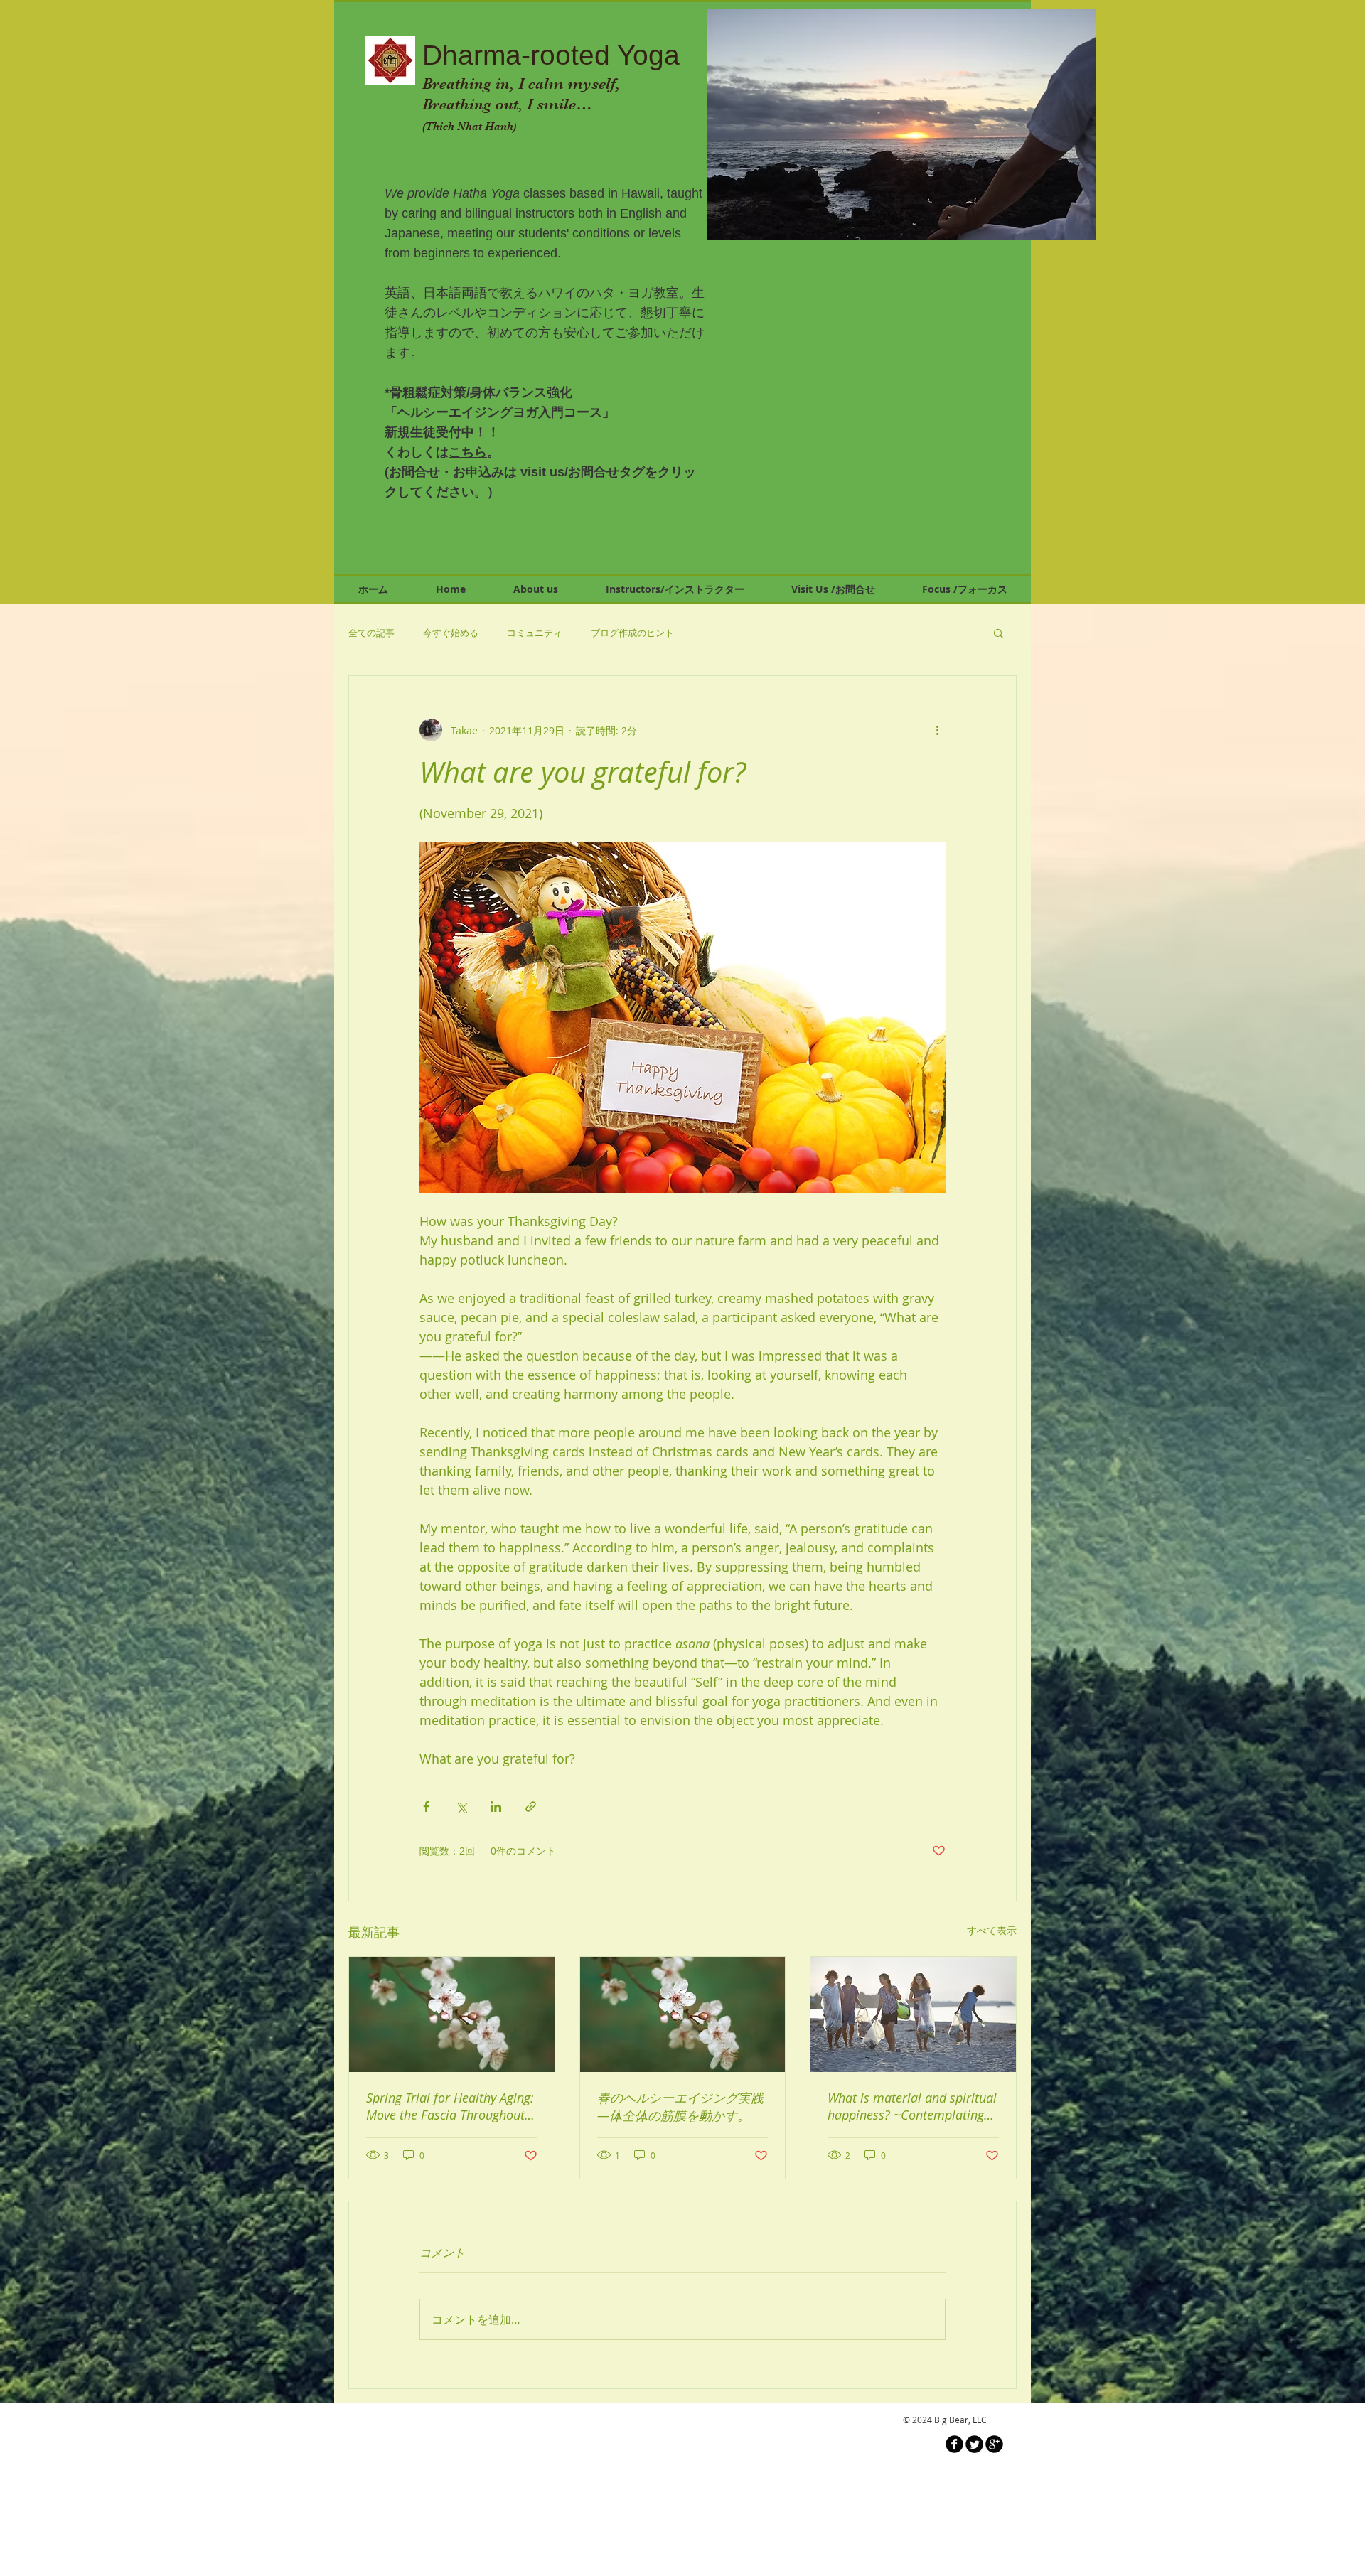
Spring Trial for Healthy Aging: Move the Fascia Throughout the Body (450, 2106)
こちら (468, 452)
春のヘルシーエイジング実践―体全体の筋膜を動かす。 (680, 2107)
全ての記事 (371, 633)
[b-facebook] (954, 2444)
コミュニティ (535, 633)
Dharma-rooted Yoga (551, 55)
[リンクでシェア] (531, 1807)
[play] (1074, 219)
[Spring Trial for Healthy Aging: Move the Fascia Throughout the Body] (452, 2014)
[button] (902, 124)
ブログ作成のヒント (632, 633)
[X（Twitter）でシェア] (461, 1807)
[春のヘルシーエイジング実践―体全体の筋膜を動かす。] (683, 2014)
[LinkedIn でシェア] (496, 1807)
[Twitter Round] (974, 2444)
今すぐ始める (451, 633)
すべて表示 (992, 1930)
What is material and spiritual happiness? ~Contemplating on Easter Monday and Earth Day (913, 2106)
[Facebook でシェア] (426, 1807)
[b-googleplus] (994, 2444)
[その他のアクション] (937, 730)
